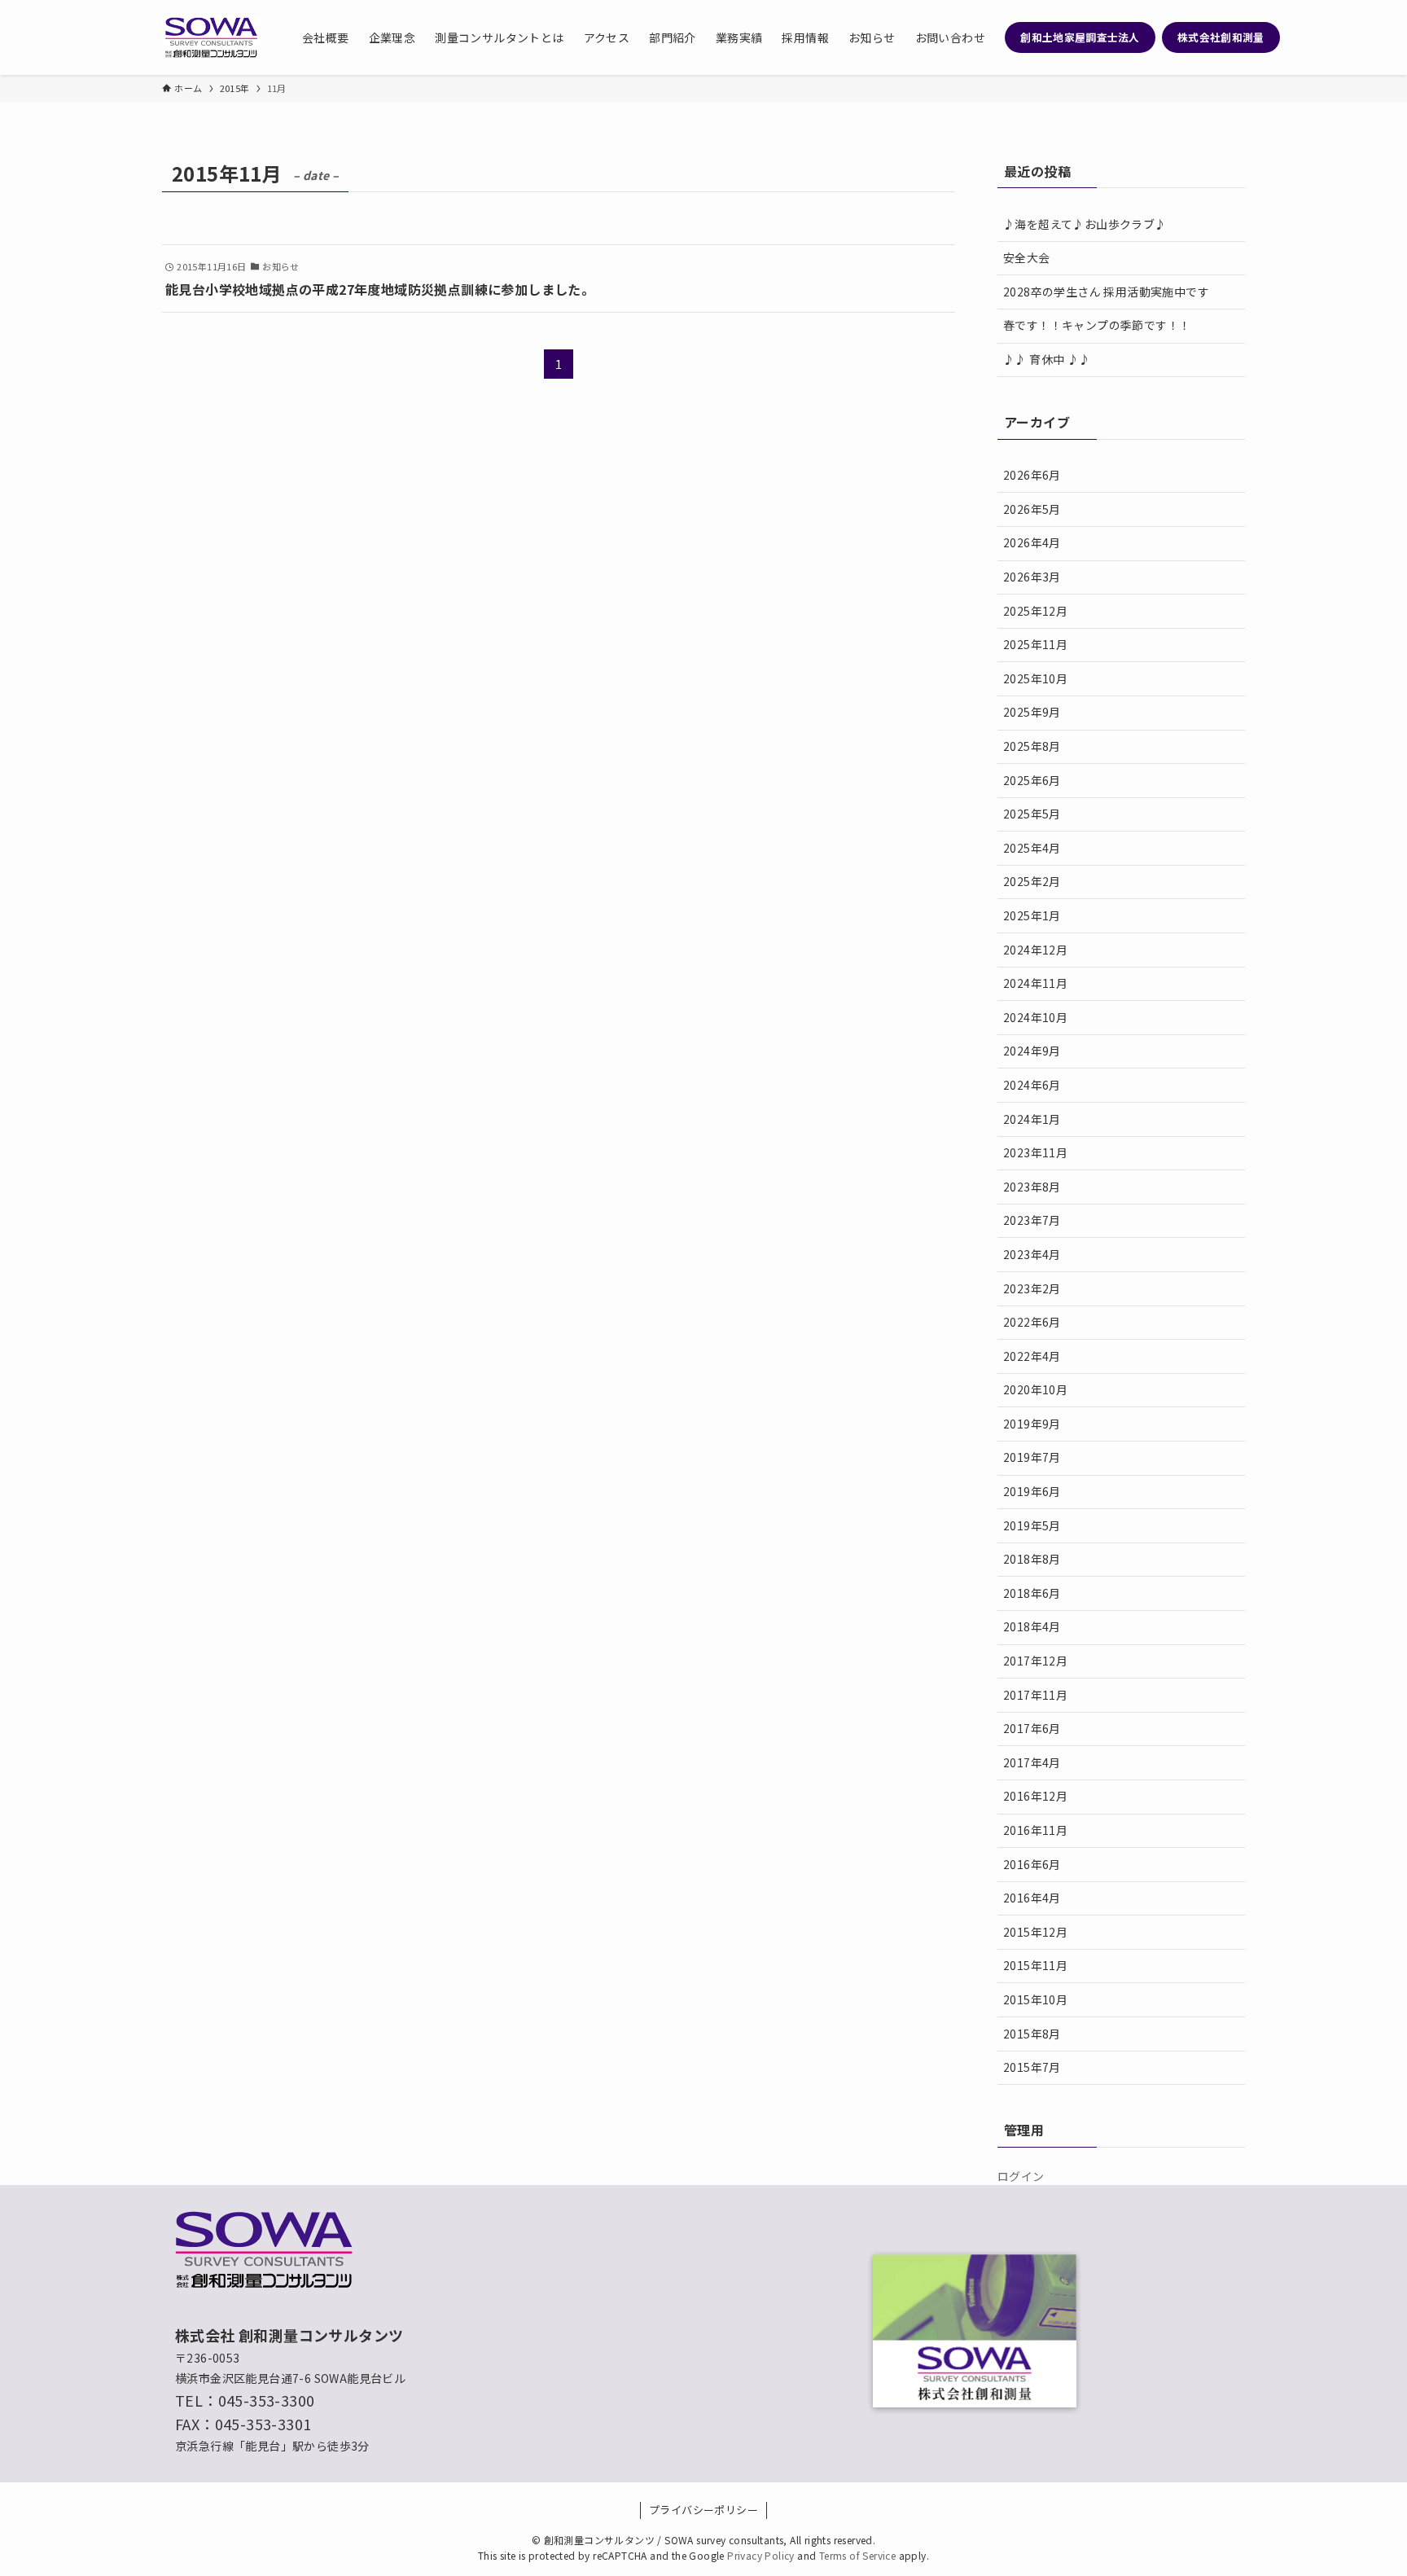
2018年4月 (1032, 1626)
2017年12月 (1035, 1661)
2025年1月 (1032, 915)
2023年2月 (1032, 1288)
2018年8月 (1032, 1559)
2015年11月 (1035, 1965)
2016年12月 (1035, 1796)
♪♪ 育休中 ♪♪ (1047, 359)
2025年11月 (1035, 644)
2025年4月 (1032, 848)
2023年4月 (1032, 1254)
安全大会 (1027, 257)
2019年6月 (1032, 1491)
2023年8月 (1032, 1187)
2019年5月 (1032, 1525)
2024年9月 (1032, 1051)
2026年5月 (1032, 509)
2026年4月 (1032, 542)
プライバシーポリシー (703, 2510)
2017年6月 (1032, 1728)
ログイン (1021, 2176)
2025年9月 (1032, 712)
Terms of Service (857, 2555)
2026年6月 (1032, 475)
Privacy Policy (761, 2555)
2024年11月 (1035, 983)
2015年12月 (1035, 1932)
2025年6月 (1032, 780)
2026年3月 (1032, 577)
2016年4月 (1032, 1898)
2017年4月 (1032, 1762)
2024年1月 (1032, 1119)
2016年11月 (1035, 1830)
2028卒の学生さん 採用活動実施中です (1106, 292)
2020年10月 (1035, 1389)
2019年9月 (1032, 1424)
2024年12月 (1035, 950)
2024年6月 (1032, 1085)
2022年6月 (1032, 1322)
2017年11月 (1035, 1695)
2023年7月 (1032, 1220)
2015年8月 (1032, 2034)
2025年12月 (1035, 611)
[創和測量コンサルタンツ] (211, 37)
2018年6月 (1032, 1593)
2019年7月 (1032, 1457)
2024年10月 (1035, 1017)
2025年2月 (1032, 881)
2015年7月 (1032, 2067)
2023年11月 (1035, 1152)
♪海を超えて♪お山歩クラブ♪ (1085, 224)
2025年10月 (1035, 678)
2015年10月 (1035, 1999)
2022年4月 (1032, 1356)
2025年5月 (1032, 814)
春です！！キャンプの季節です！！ (1097, 325)
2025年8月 (1032, 746)
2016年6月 (1032, 1864)
